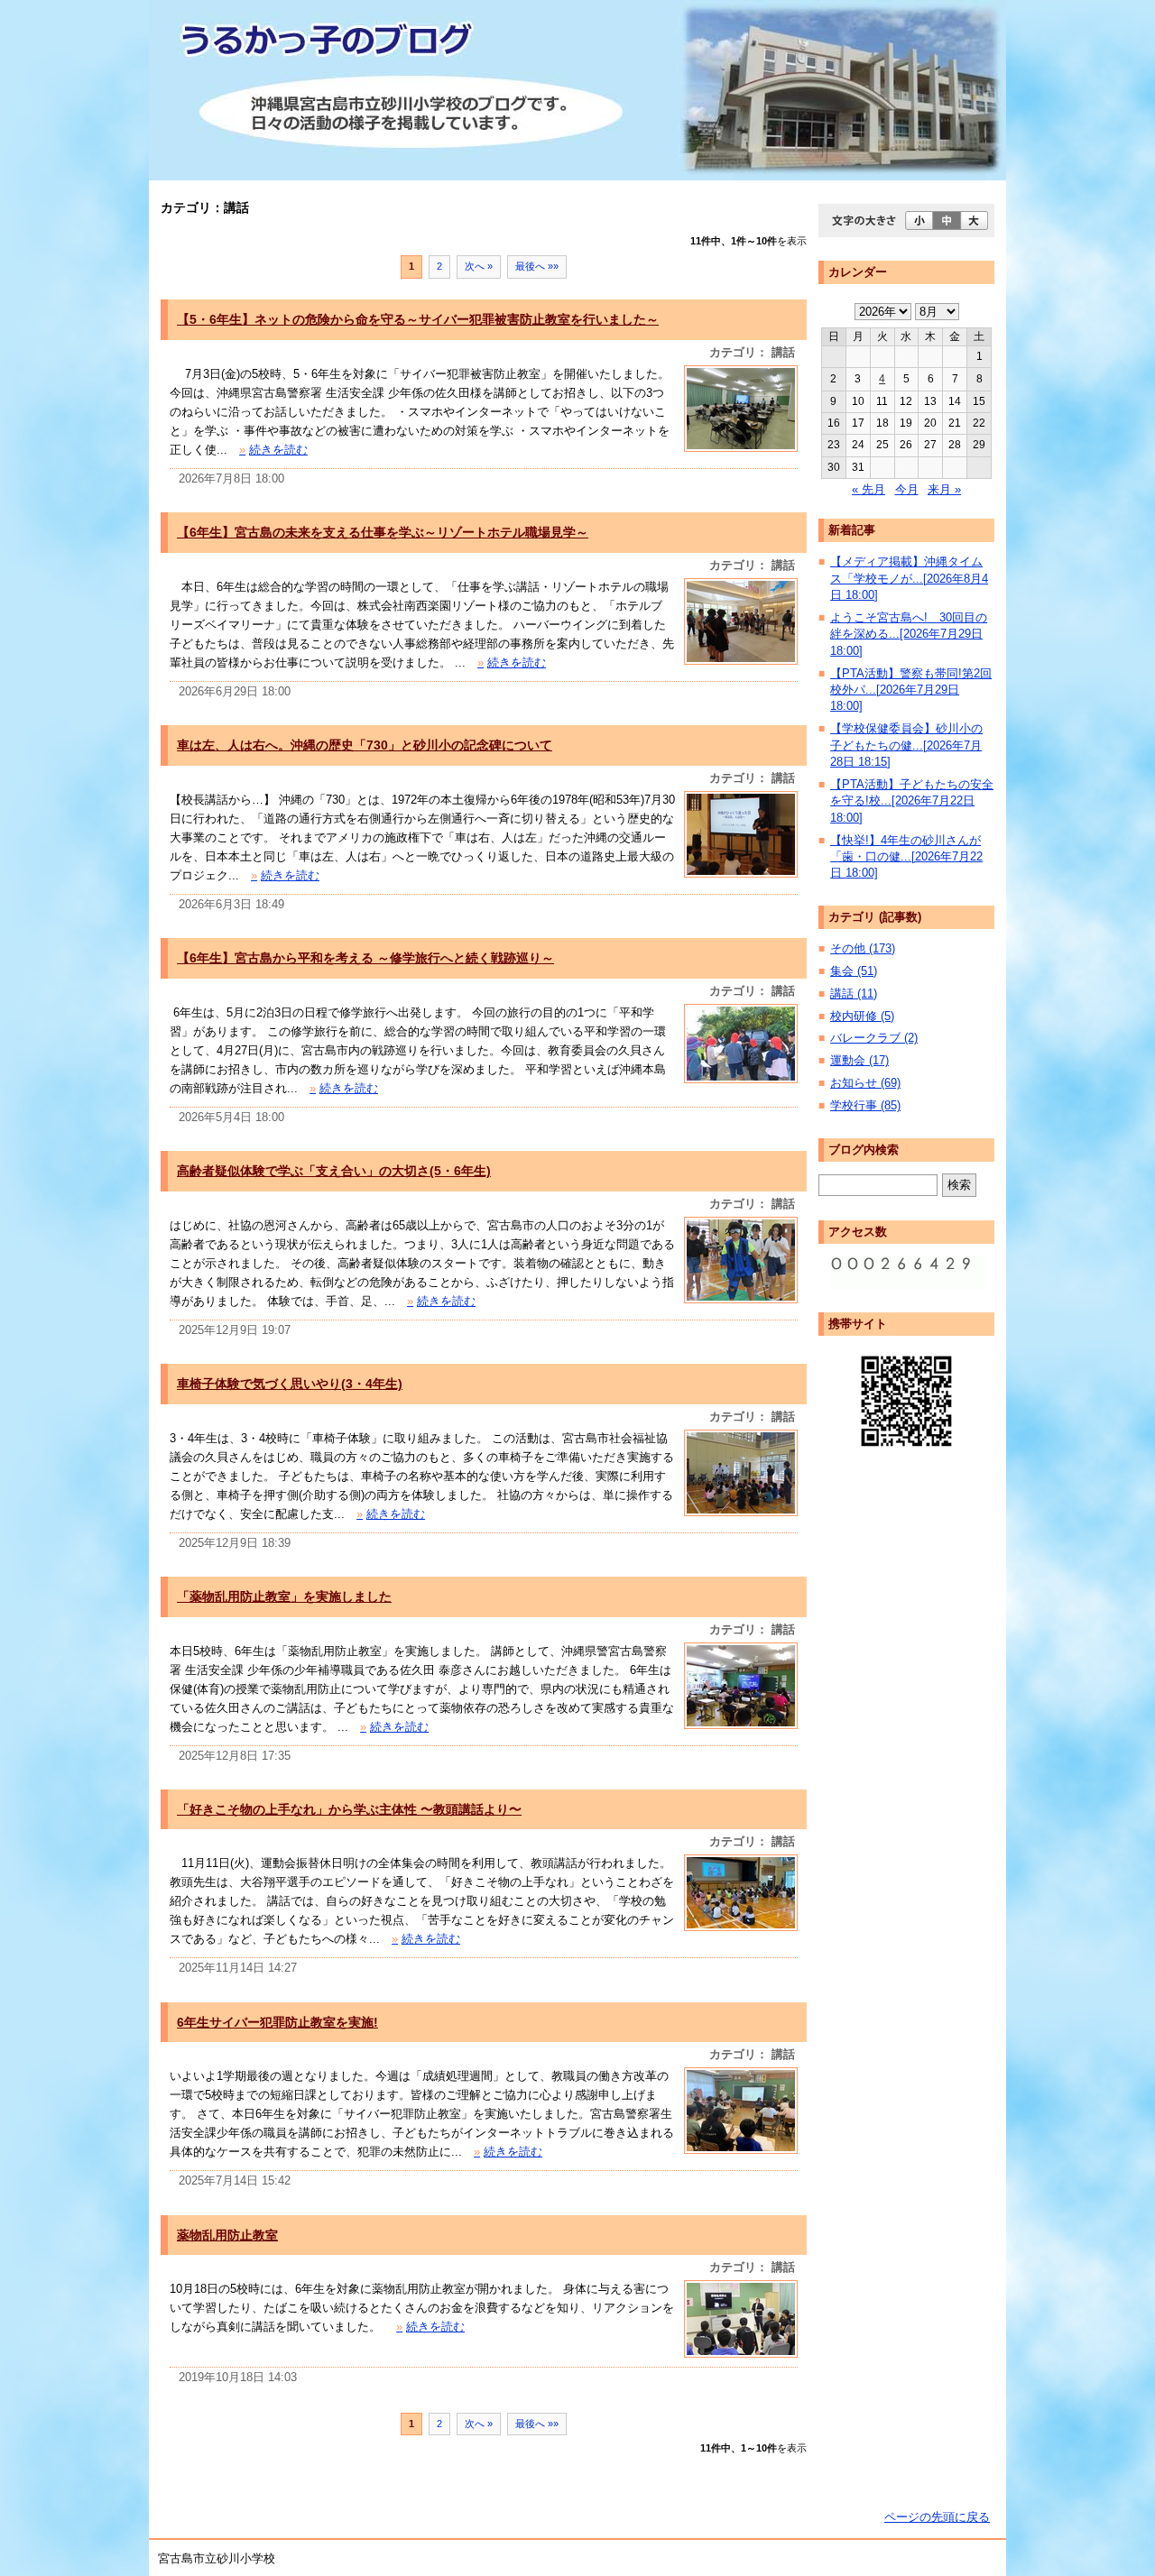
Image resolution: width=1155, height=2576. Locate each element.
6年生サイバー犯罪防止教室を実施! (277, 2022)
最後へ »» (537, 266)
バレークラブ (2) (874, 1038)
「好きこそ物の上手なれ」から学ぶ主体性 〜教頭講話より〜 (349, 1809)
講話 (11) (854, 994)
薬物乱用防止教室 (227, 2235)
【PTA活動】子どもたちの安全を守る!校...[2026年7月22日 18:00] (912, 801)
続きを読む (273, 450)
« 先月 (869, 489)
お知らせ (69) (865, 1083)
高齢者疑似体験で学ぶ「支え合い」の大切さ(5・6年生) (334, 1171)
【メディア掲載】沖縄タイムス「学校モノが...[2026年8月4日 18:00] (909, 578)
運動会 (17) (859, 1060)
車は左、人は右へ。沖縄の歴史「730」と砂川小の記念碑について (365, 745)
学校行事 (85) (865, 1105)
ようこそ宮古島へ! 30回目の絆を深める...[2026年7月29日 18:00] (909, 634)
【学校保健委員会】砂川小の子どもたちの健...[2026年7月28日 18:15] (906, 745)
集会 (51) (854, 971)
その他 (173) (863, 948)
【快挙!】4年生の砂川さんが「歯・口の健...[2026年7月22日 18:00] (906, 857)
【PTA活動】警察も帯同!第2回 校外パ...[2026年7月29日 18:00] (911, 690)
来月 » (944, 489)
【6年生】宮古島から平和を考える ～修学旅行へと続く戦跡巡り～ (365, 958)
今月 (907, 489)
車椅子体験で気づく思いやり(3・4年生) (290, 1384)
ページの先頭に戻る (937, 2517)
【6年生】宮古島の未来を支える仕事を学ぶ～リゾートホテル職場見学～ (383, 532)
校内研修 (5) (862, 1016)
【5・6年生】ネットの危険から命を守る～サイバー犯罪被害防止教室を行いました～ (418, 319)
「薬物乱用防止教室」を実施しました (284, 1596)
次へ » (479, 266)
